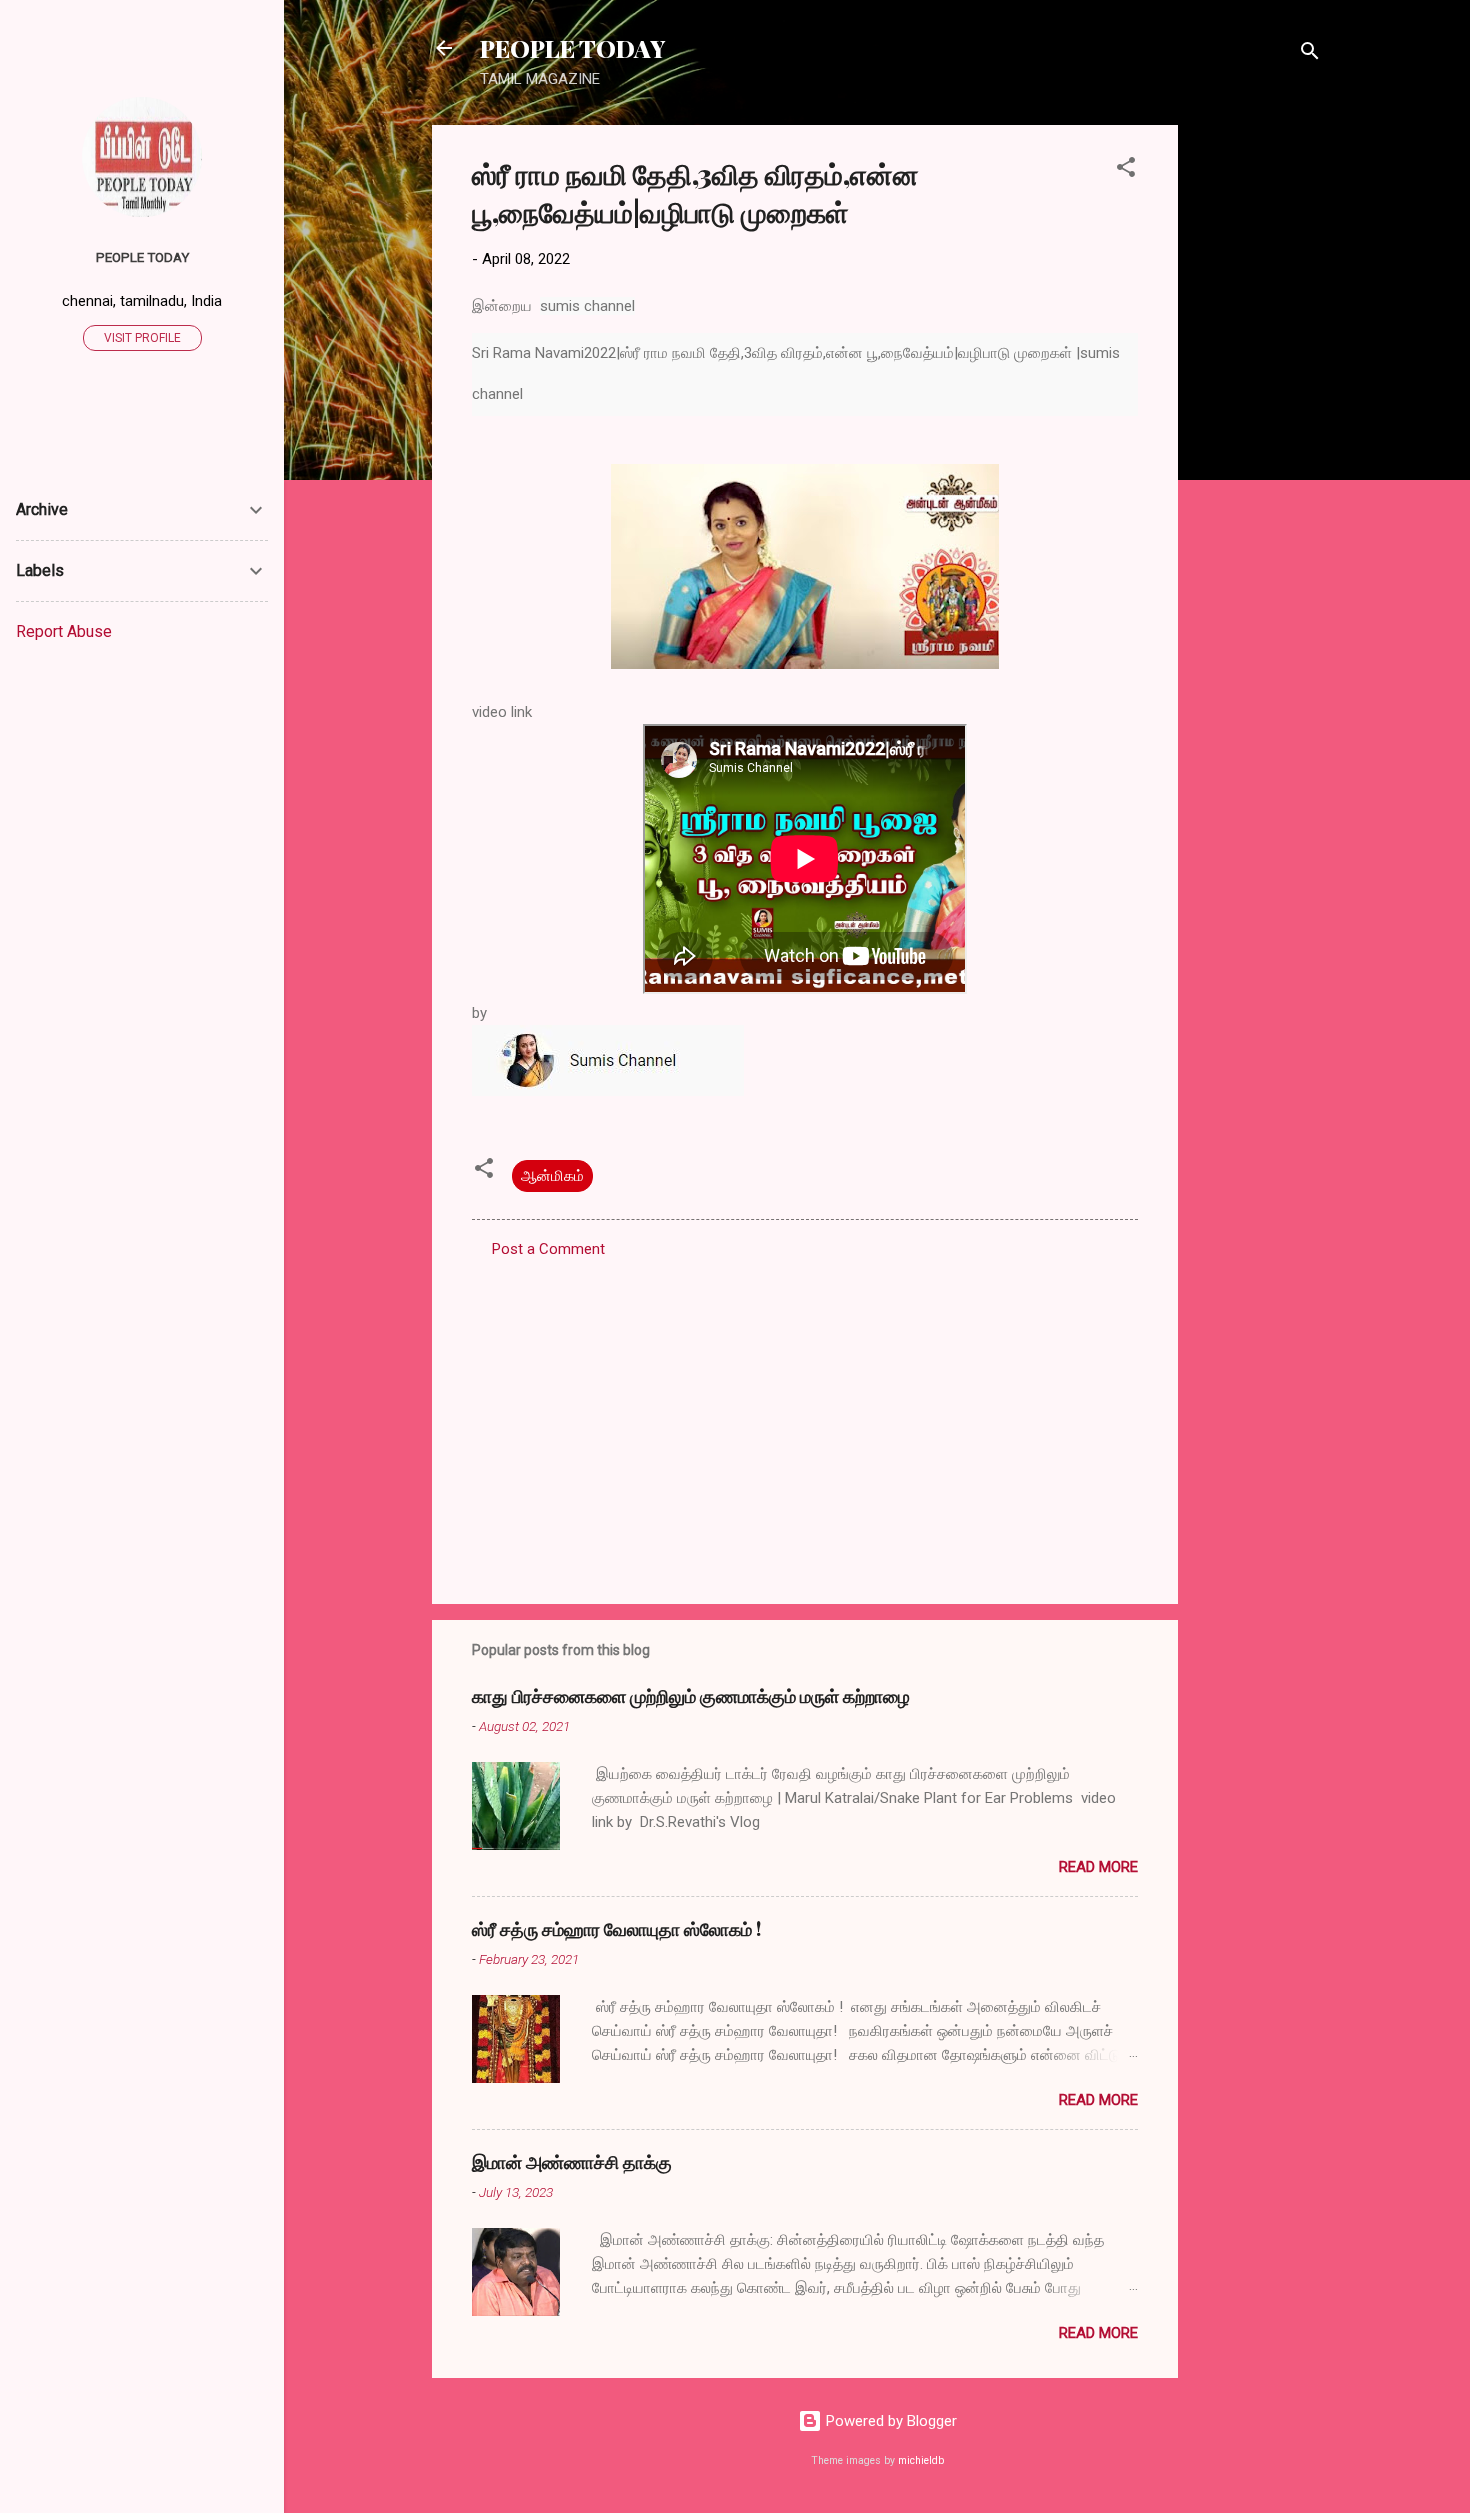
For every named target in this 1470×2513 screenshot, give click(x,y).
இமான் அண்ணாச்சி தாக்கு (572, 2162)
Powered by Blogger (889, 2421)
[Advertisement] (1258, 425)
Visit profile (142, 338)
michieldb (921, 2460)
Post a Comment (548, 1249)
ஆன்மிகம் (552, 1176)
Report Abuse (64, 631)
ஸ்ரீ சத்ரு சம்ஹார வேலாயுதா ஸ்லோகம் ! (616, 1929)
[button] (1126, 170)
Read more (1098, 1867)
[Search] (1310, 54)
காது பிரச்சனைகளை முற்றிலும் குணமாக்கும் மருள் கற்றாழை (691, 1696)
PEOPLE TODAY (572, 48)
